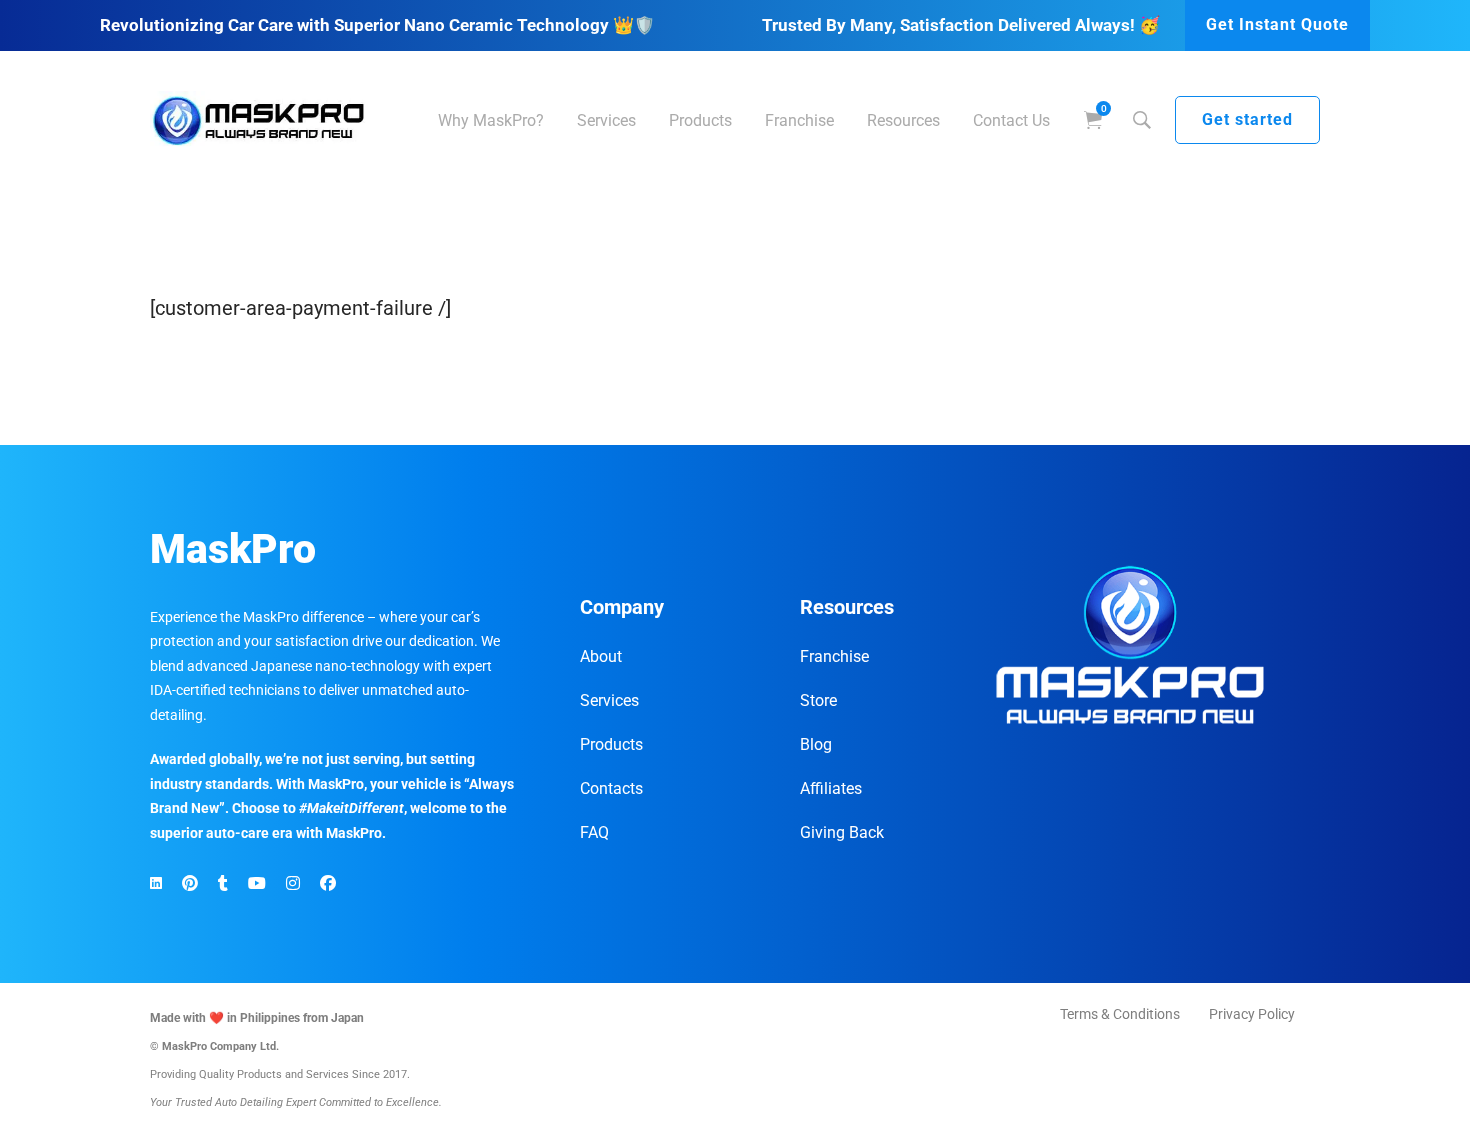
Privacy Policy (1252, 1014)
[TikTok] (223, 884)
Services (609, 700)
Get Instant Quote (1277, 24)
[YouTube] (257, 884)
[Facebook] (328, 884)
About (601, 656)
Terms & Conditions (1120, 1014)
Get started (1247, 119)
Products (611, 744)
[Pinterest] (190, 884)
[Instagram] (293, 884)
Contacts (611, 788)
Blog (816, 744)
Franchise (834, 656)
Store (818, 700)
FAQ (594, 832)
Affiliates (831, 788)
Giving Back (842, 832)
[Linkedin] (156, 884)
